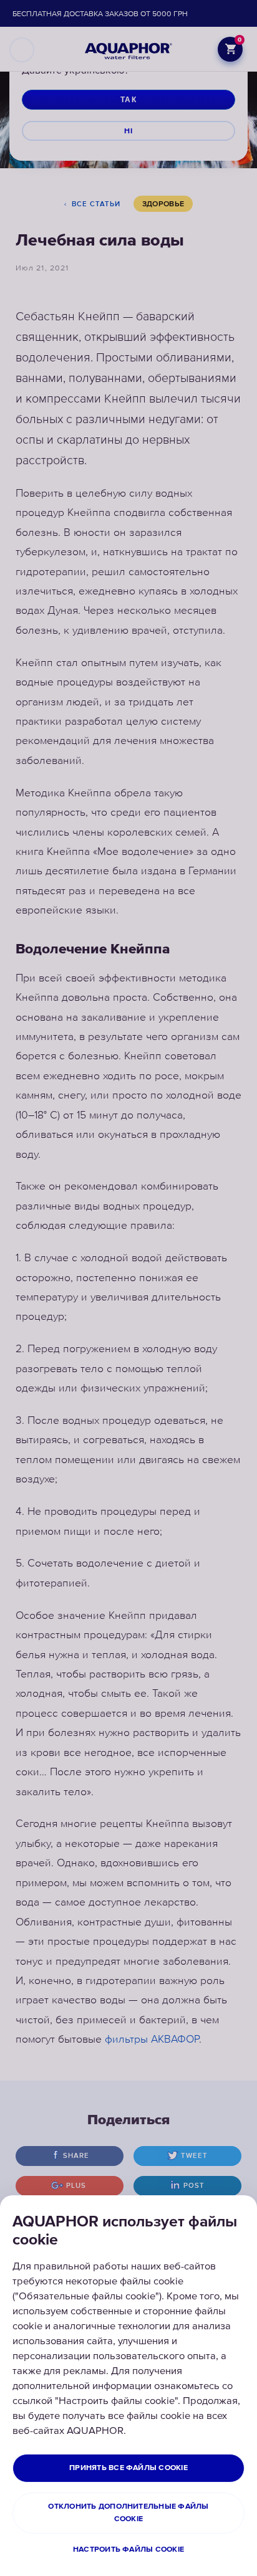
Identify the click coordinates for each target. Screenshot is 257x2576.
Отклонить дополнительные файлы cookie (128, 2513)
